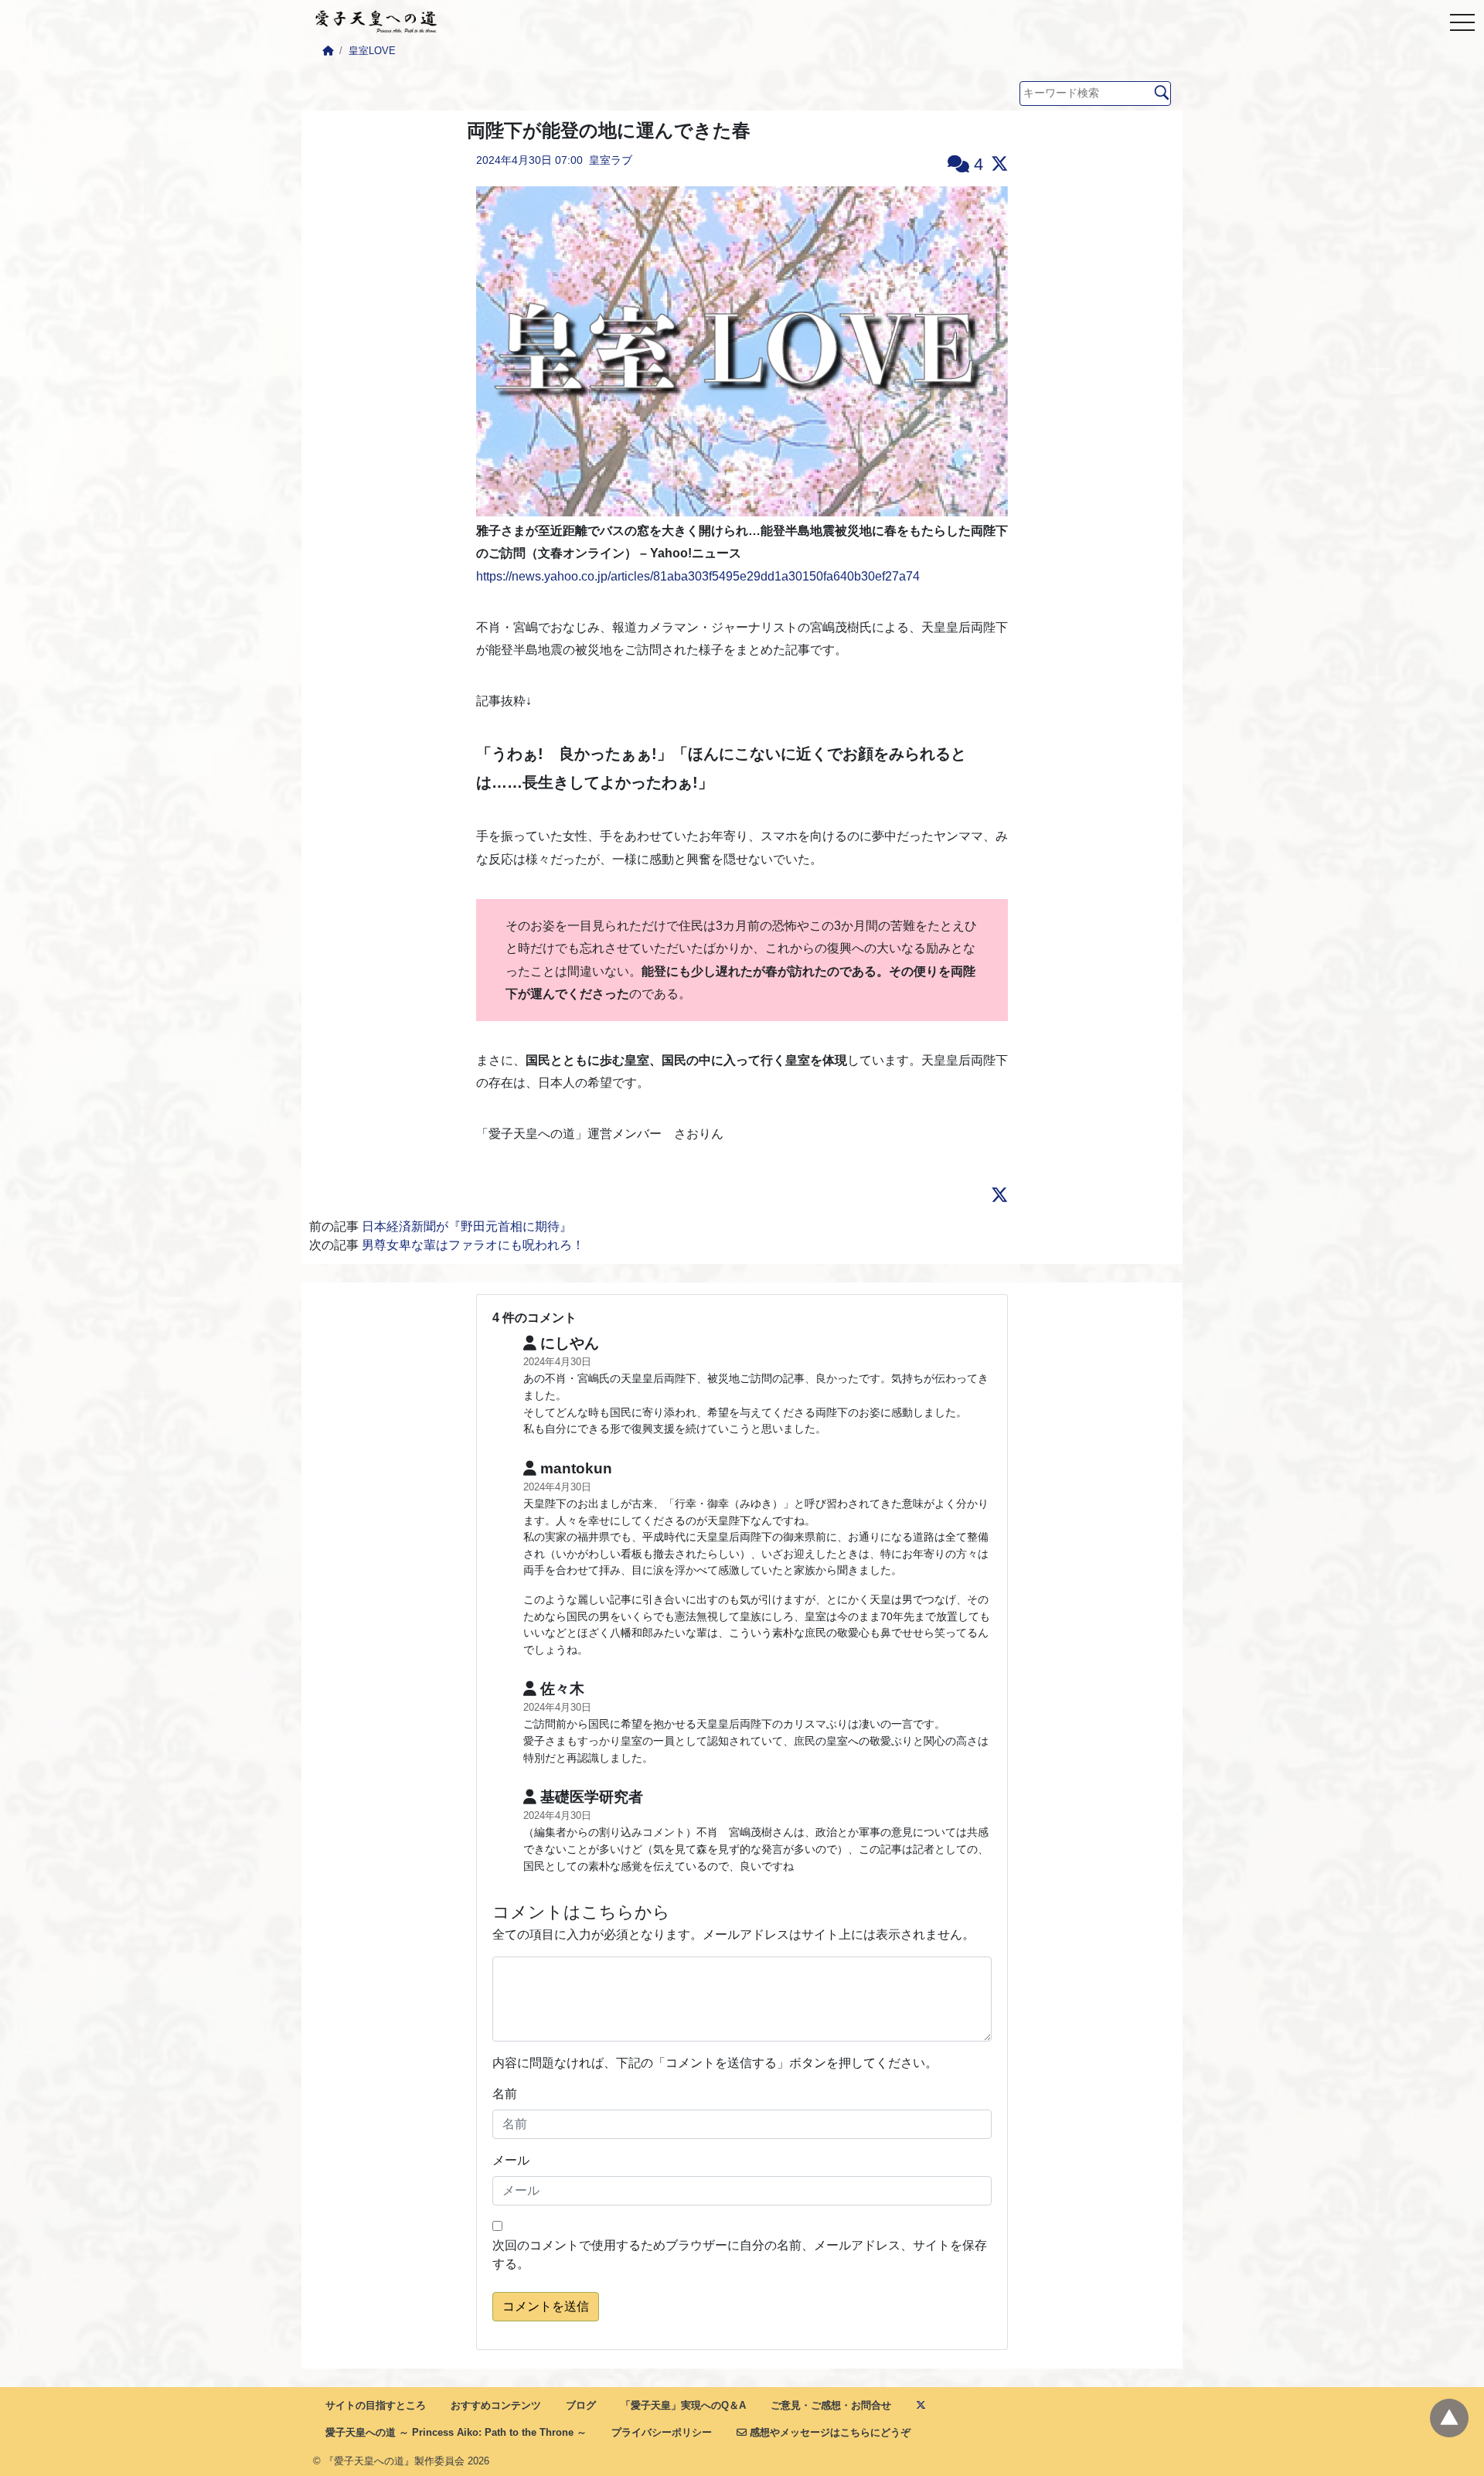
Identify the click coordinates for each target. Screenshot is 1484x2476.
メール (511, 2160)
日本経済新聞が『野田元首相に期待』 (467, 1226)
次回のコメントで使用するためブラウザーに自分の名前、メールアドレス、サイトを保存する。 (740, 2255)
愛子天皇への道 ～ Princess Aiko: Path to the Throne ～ (456, 2432)
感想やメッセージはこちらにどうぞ (829, 2432)
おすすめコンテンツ (496, 2405)
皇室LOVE (372, 51)
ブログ (581, 2405)
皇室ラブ (611, 160)
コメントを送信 (546, 2306)
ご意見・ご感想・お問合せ (831, 2405)
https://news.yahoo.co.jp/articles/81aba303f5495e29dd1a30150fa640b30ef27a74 (698, 576)
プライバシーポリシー (662, 2432)
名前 (505, 2094)
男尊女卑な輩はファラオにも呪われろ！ (473, 1245)
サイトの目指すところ (376, 2405)
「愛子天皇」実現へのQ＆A (683, 2405)
